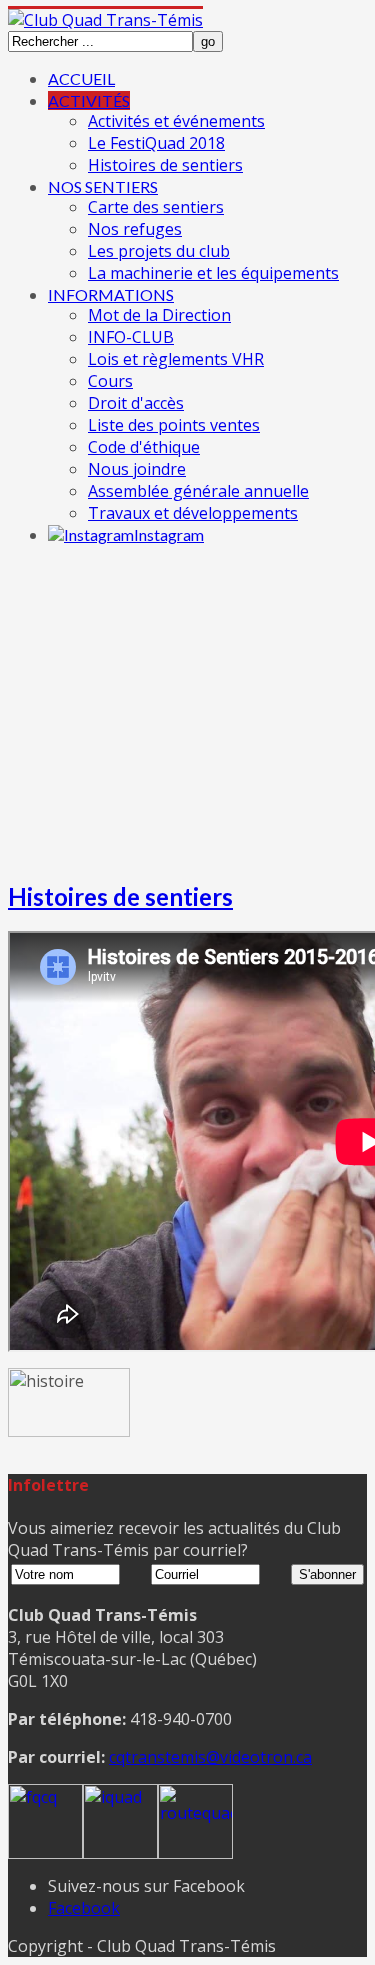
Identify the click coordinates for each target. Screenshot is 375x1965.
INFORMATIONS (111, 294)
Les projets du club (159, 251)
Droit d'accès (136, 403)
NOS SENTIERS (103, 186)
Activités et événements (176, 121)
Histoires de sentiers (165, 165)
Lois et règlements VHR (176, 359)
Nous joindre (137, 469)
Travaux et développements (193, 513)
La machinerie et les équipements (213, 273)
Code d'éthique (144, 447)
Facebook (84, 1908)
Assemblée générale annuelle (198, 491)
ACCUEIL (81, 78)
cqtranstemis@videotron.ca (210, 1757)
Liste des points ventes (174, 425)
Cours (110, 381)
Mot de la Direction (159, 315)
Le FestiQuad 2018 (156, 143)
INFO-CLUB (131, 337)
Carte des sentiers (156, 207)
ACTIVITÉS (89, 100)
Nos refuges (135, 229)
